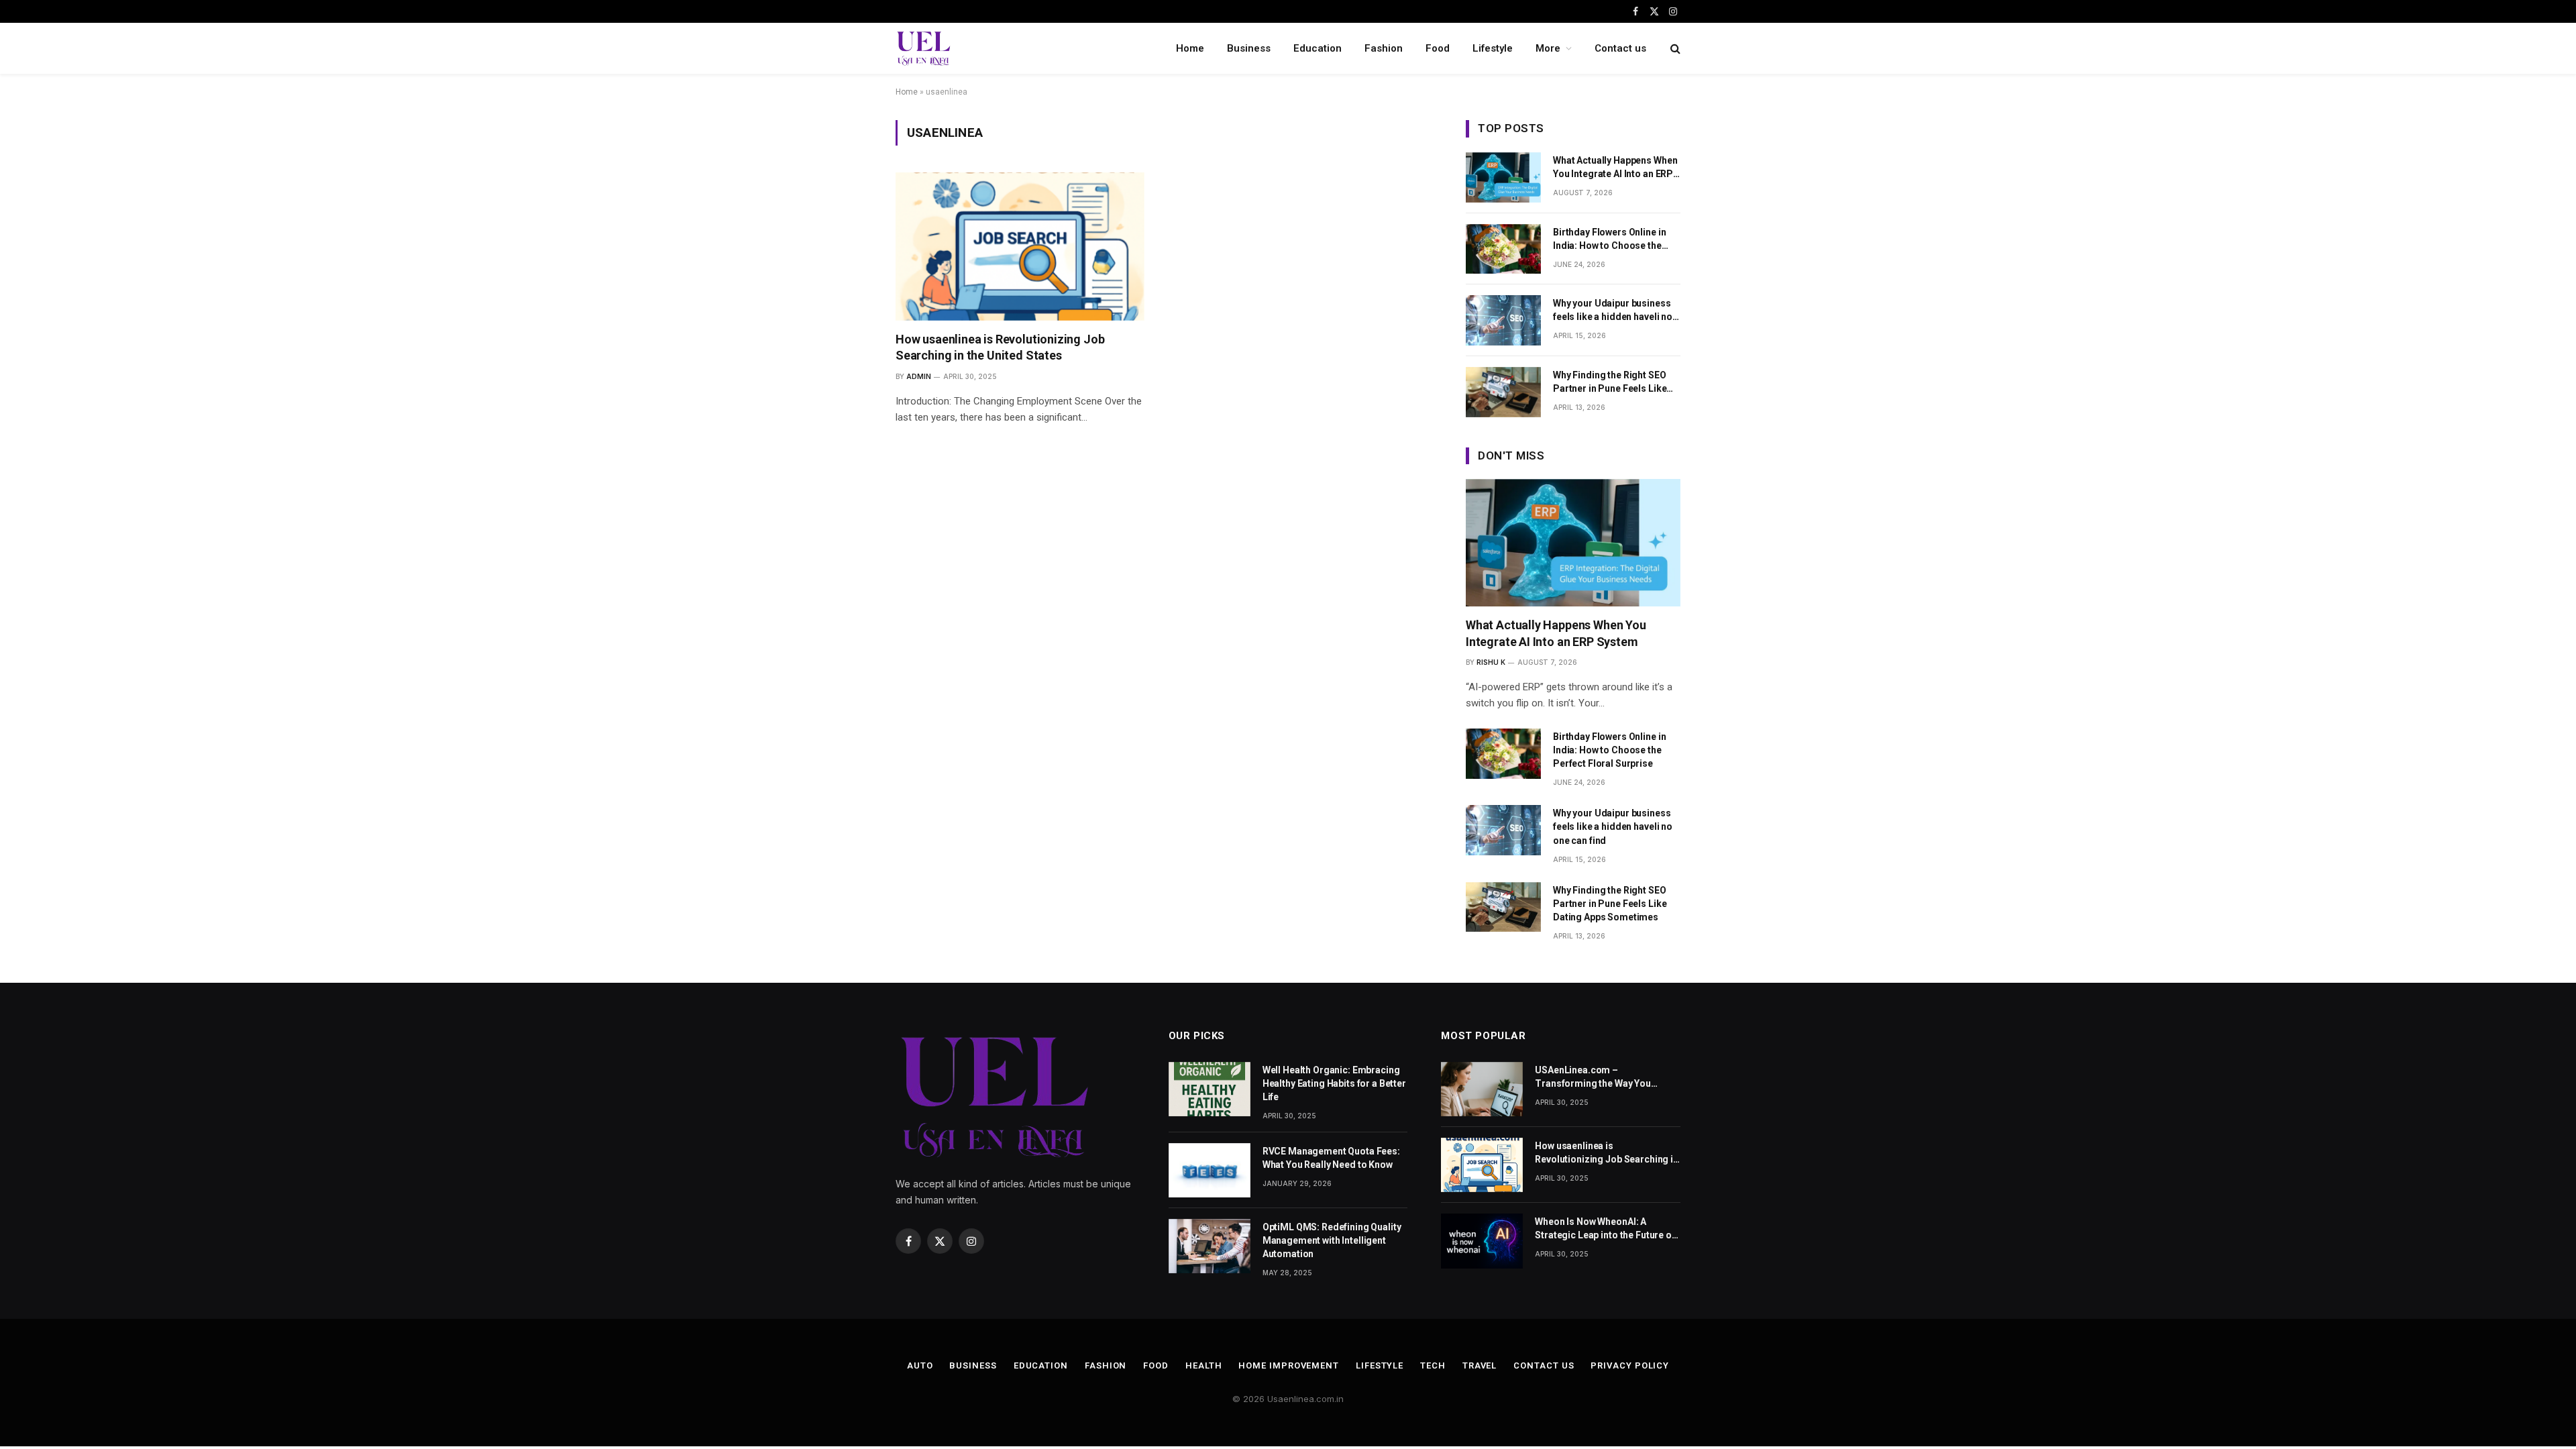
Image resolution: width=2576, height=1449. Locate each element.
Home (1190, 48)
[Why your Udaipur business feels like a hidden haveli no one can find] (1503, 320)
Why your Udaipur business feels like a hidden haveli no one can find (1613, 311)
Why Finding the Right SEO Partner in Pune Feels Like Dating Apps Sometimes (1610, 382)
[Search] (1674, 49)
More (1548, 48)
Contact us (1620, 48)
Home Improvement (1289, 1365)
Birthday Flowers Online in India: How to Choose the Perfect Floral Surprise (1609, 239)
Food (1438, 48)
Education (1318, 48)
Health (1203, 1365)
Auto (920, 1365)
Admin (919, 376)
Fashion (1384, 48)
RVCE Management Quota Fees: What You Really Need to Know (1331, 1158)
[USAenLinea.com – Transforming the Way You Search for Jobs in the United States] (1482, 1089)
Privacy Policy (1630, 1365)
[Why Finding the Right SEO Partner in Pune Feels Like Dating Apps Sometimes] (1503, 392)
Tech (1433, 1365)
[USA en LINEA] (924, 48)
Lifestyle (1493, 48)
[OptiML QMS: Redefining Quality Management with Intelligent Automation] (1210, 1246)
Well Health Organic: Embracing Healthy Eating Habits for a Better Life (1334, 1083)
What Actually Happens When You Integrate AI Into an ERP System (1615, 168)
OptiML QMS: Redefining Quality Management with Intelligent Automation (1332, 1240)
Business (1249, 48)
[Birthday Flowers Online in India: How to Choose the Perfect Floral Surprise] (1503, 249)
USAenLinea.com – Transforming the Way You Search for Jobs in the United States (1598, 1077)
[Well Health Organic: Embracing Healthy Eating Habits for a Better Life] (1210, 1089)
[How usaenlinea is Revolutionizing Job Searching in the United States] (1020, 247)
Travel (1480, 1365)
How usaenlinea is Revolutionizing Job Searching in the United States (1000, 347)
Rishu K (1491, 662)
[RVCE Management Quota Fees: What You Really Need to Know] (1210, 1170)
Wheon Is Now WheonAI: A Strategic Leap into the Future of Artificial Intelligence (1605, 1229)
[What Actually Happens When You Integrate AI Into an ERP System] (1503, 177)
